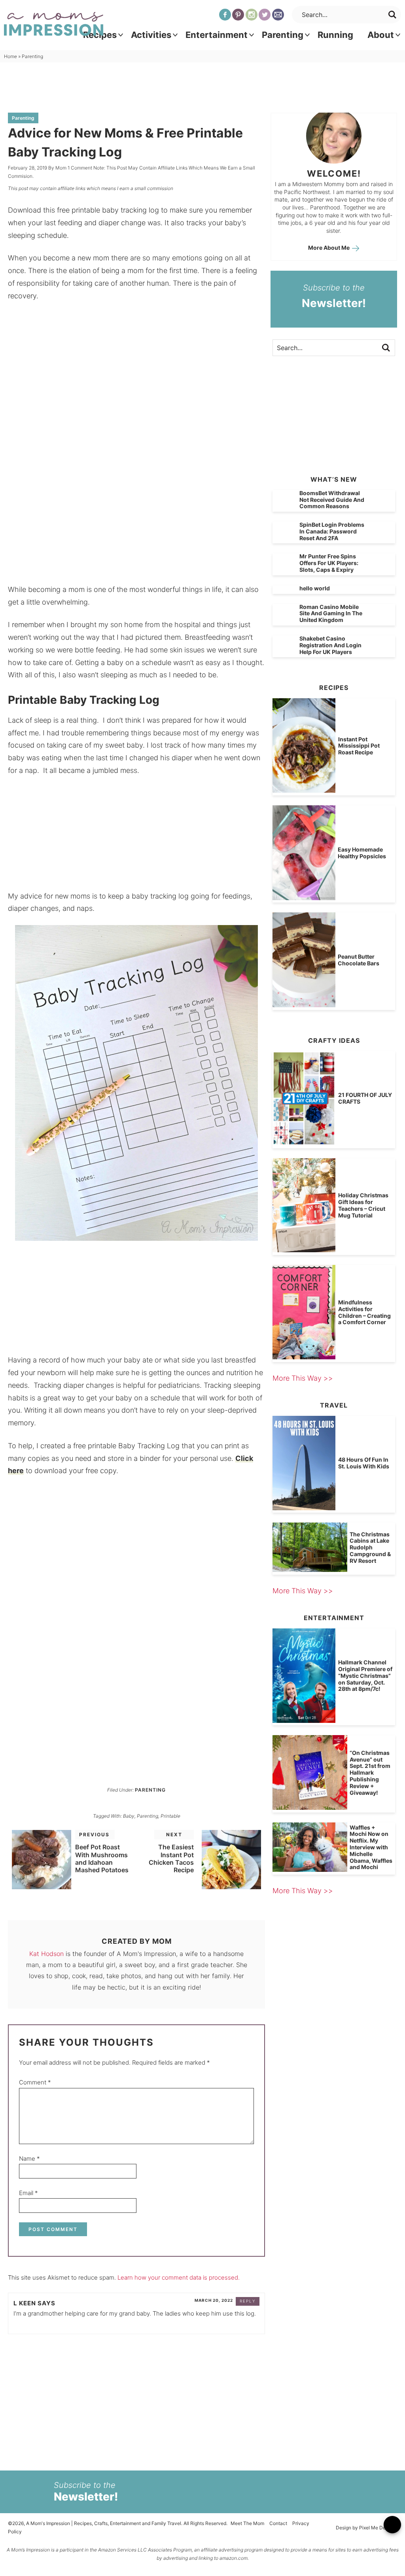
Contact (278, 2523)
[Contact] (278, 15)
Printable (170, 1816)
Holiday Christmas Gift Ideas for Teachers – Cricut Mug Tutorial (363, 1205)
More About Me (329, 248)
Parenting (283, 35)
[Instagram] (252, 15)
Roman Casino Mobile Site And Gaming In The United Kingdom (331, 613)
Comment (35, 2082)
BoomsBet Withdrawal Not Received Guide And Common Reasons (332, 500)
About (381, 35)
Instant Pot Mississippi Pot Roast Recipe (359, 746)
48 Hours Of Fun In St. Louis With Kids (364, 1463)
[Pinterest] (238, 15)
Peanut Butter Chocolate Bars (359, 960)
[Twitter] (265, 15)
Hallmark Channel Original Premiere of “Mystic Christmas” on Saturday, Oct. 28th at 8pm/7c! (365, 1675)
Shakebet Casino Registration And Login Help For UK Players (330, 645)
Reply (248, 2301)
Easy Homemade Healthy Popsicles (362, 853)
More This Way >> (303, 1378)
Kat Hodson (46, 1954)
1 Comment (80, 168)
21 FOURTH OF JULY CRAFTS (365, 1098)
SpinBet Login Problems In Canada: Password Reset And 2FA (332, 531)
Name (29, 2159)
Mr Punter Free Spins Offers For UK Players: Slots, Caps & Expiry (329, 563)
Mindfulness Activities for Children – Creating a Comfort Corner (364, 1312)
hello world (315, 588)
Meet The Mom (247, 2523)
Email (28, 2193)
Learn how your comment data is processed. (179, 2277)
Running (335, 35)
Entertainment (217, 35)
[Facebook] (225, 15)
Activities (151, 35)
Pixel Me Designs (378, 2528)
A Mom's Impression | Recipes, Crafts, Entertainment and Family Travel (54, 24)
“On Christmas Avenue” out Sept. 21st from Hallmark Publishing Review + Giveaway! (370, 1773)
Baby (129, 1816)
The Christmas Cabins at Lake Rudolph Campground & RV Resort (370, 1547)
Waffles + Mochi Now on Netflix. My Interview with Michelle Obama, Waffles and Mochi (371, 1847)
